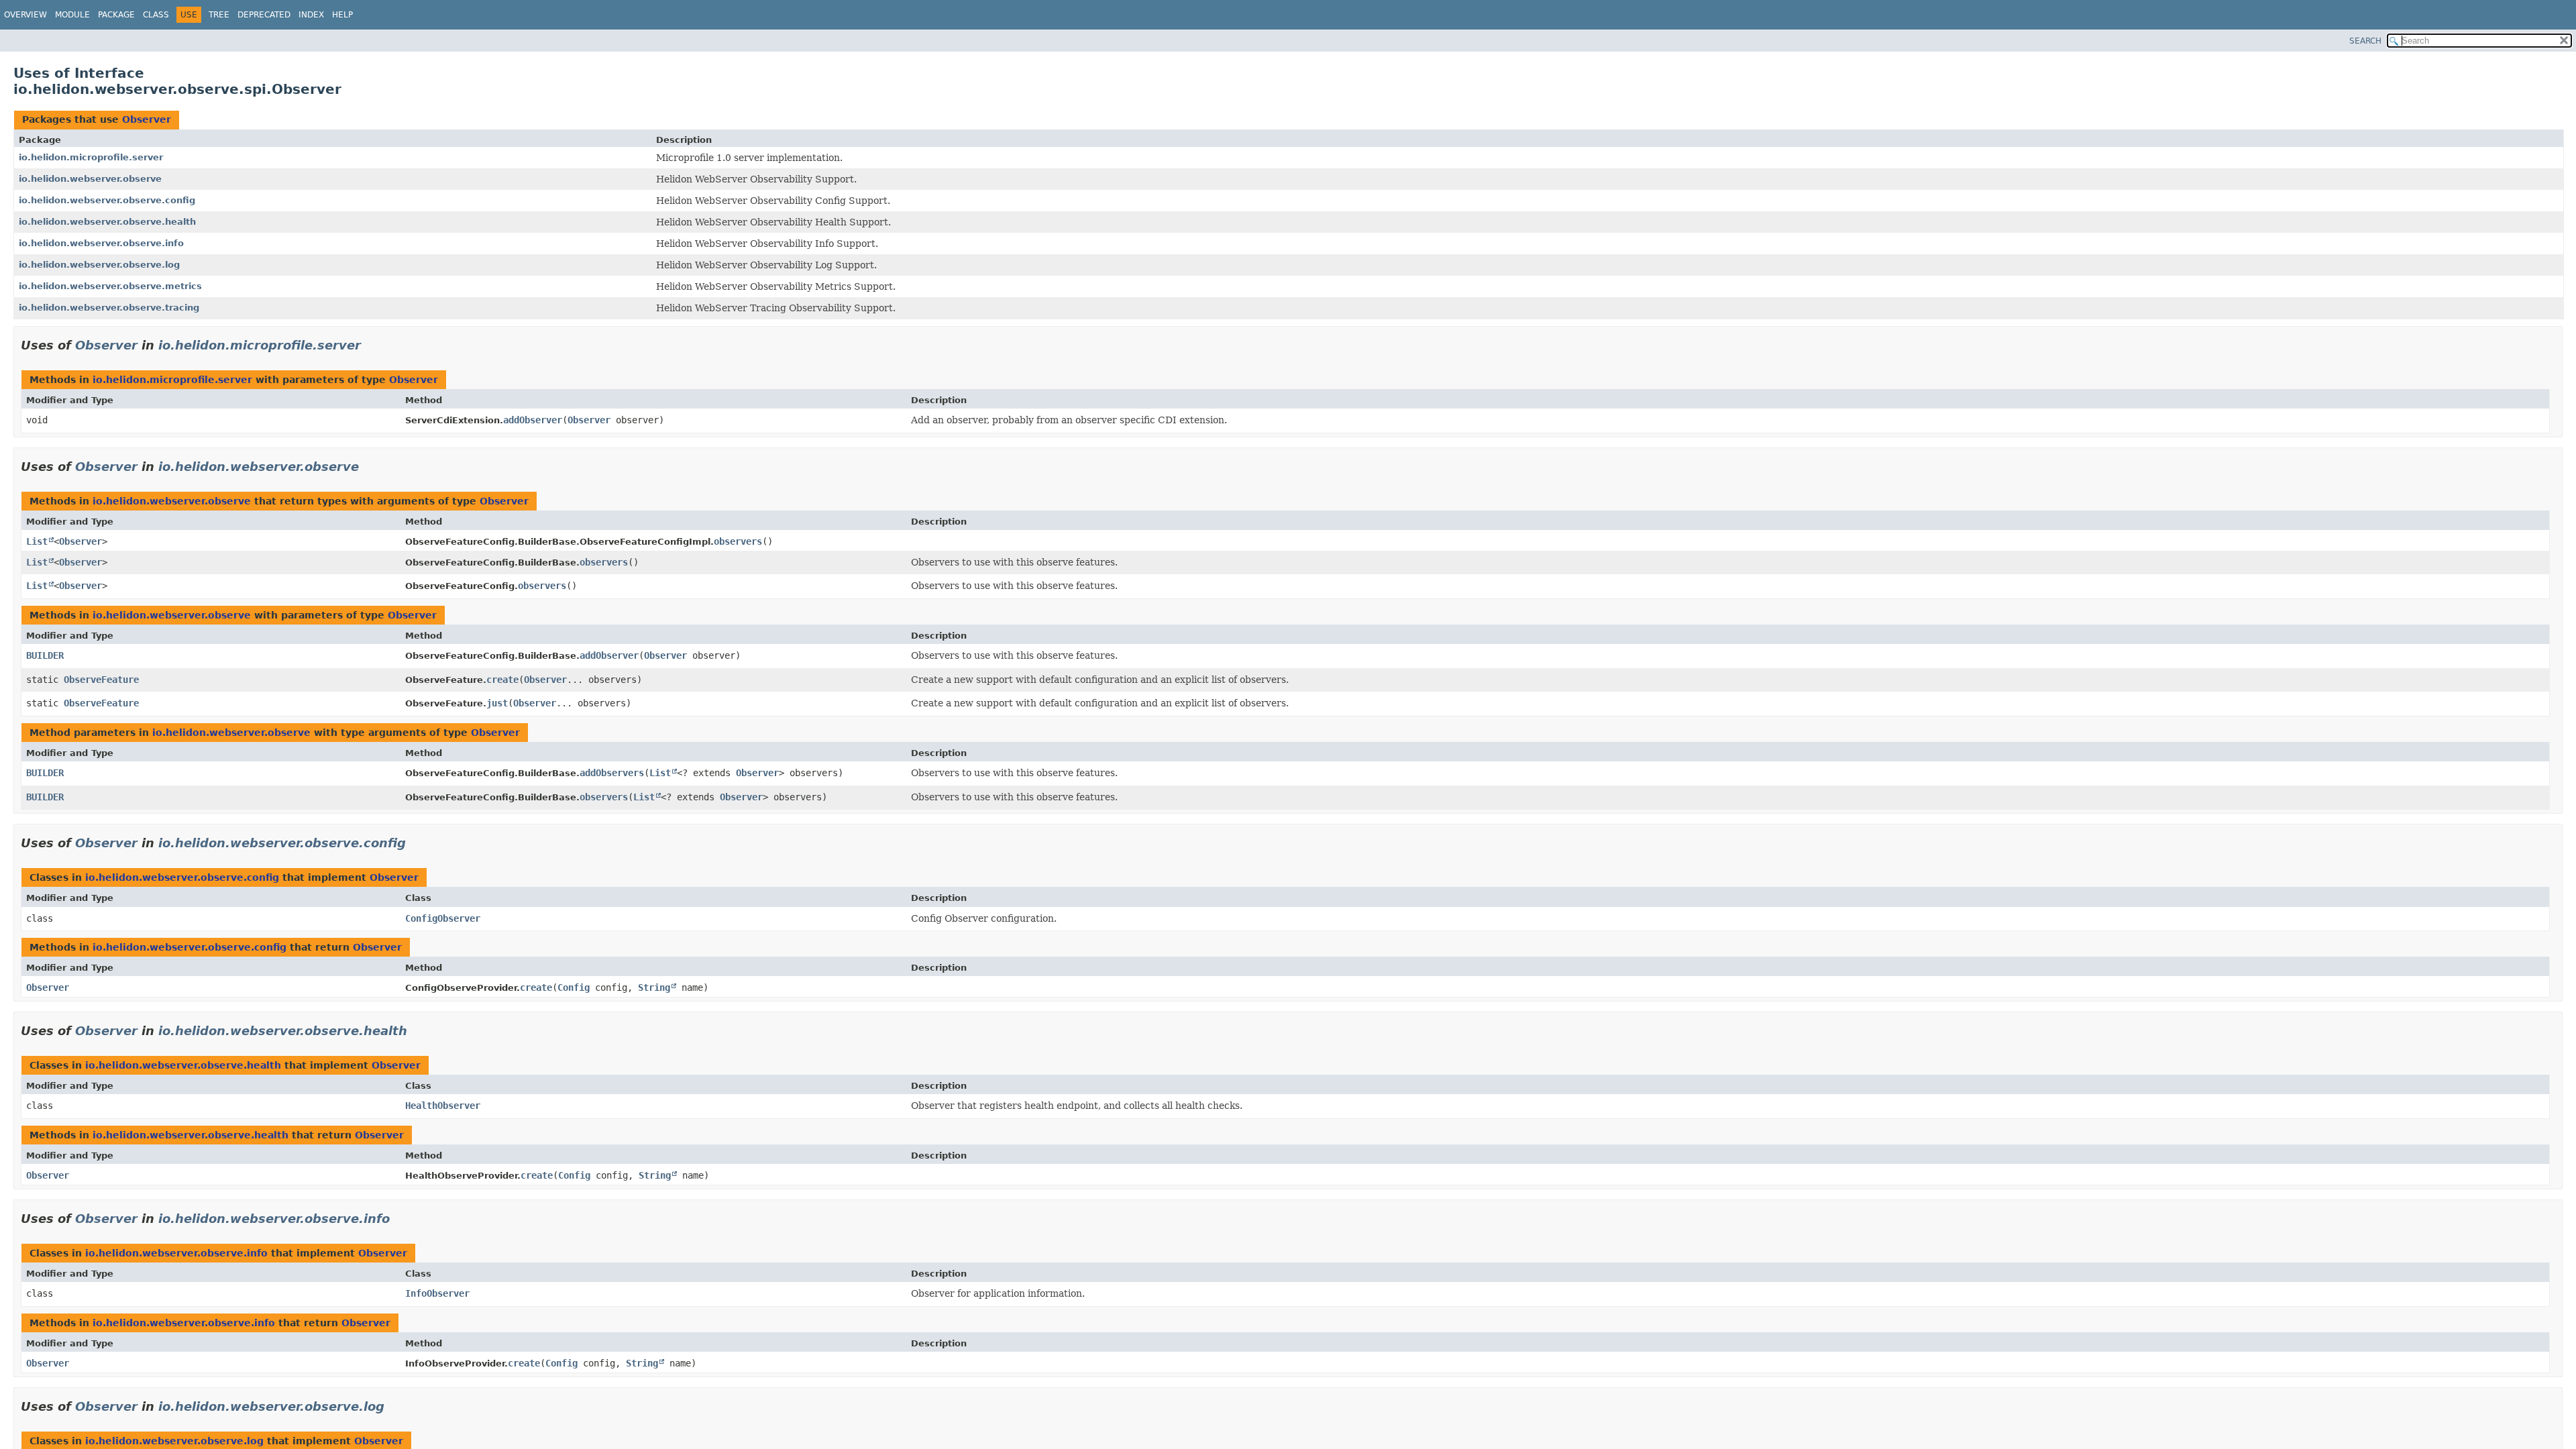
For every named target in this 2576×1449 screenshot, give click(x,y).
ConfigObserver (443, 918)
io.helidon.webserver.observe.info (101, 243)
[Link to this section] (370, 345)
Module (72, 15)
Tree (219, 15)
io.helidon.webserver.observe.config (107, 200)
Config (574, 987)
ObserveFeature (101, 680)
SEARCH (2365, 41)
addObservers (612, 773)
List (37, 541)
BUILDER (45, 655)
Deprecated (264, 15)
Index (311, 15)
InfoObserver (437, 1293)
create (502, 680)
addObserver (533, 420)
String (654, 987)
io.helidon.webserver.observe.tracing (109, 308)
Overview (25, 15)
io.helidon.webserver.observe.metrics (110, 286)
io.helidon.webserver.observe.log (99, 265)
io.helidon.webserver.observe (90, 179)
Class (156, 15)
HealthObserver (443, 1106)
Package (116, 15)
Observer (147, 119)
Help (342, 15)
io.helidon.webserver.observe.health (107, 222)
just (497, 703)
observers (738, 541)
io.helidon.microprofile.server (91, 157)
